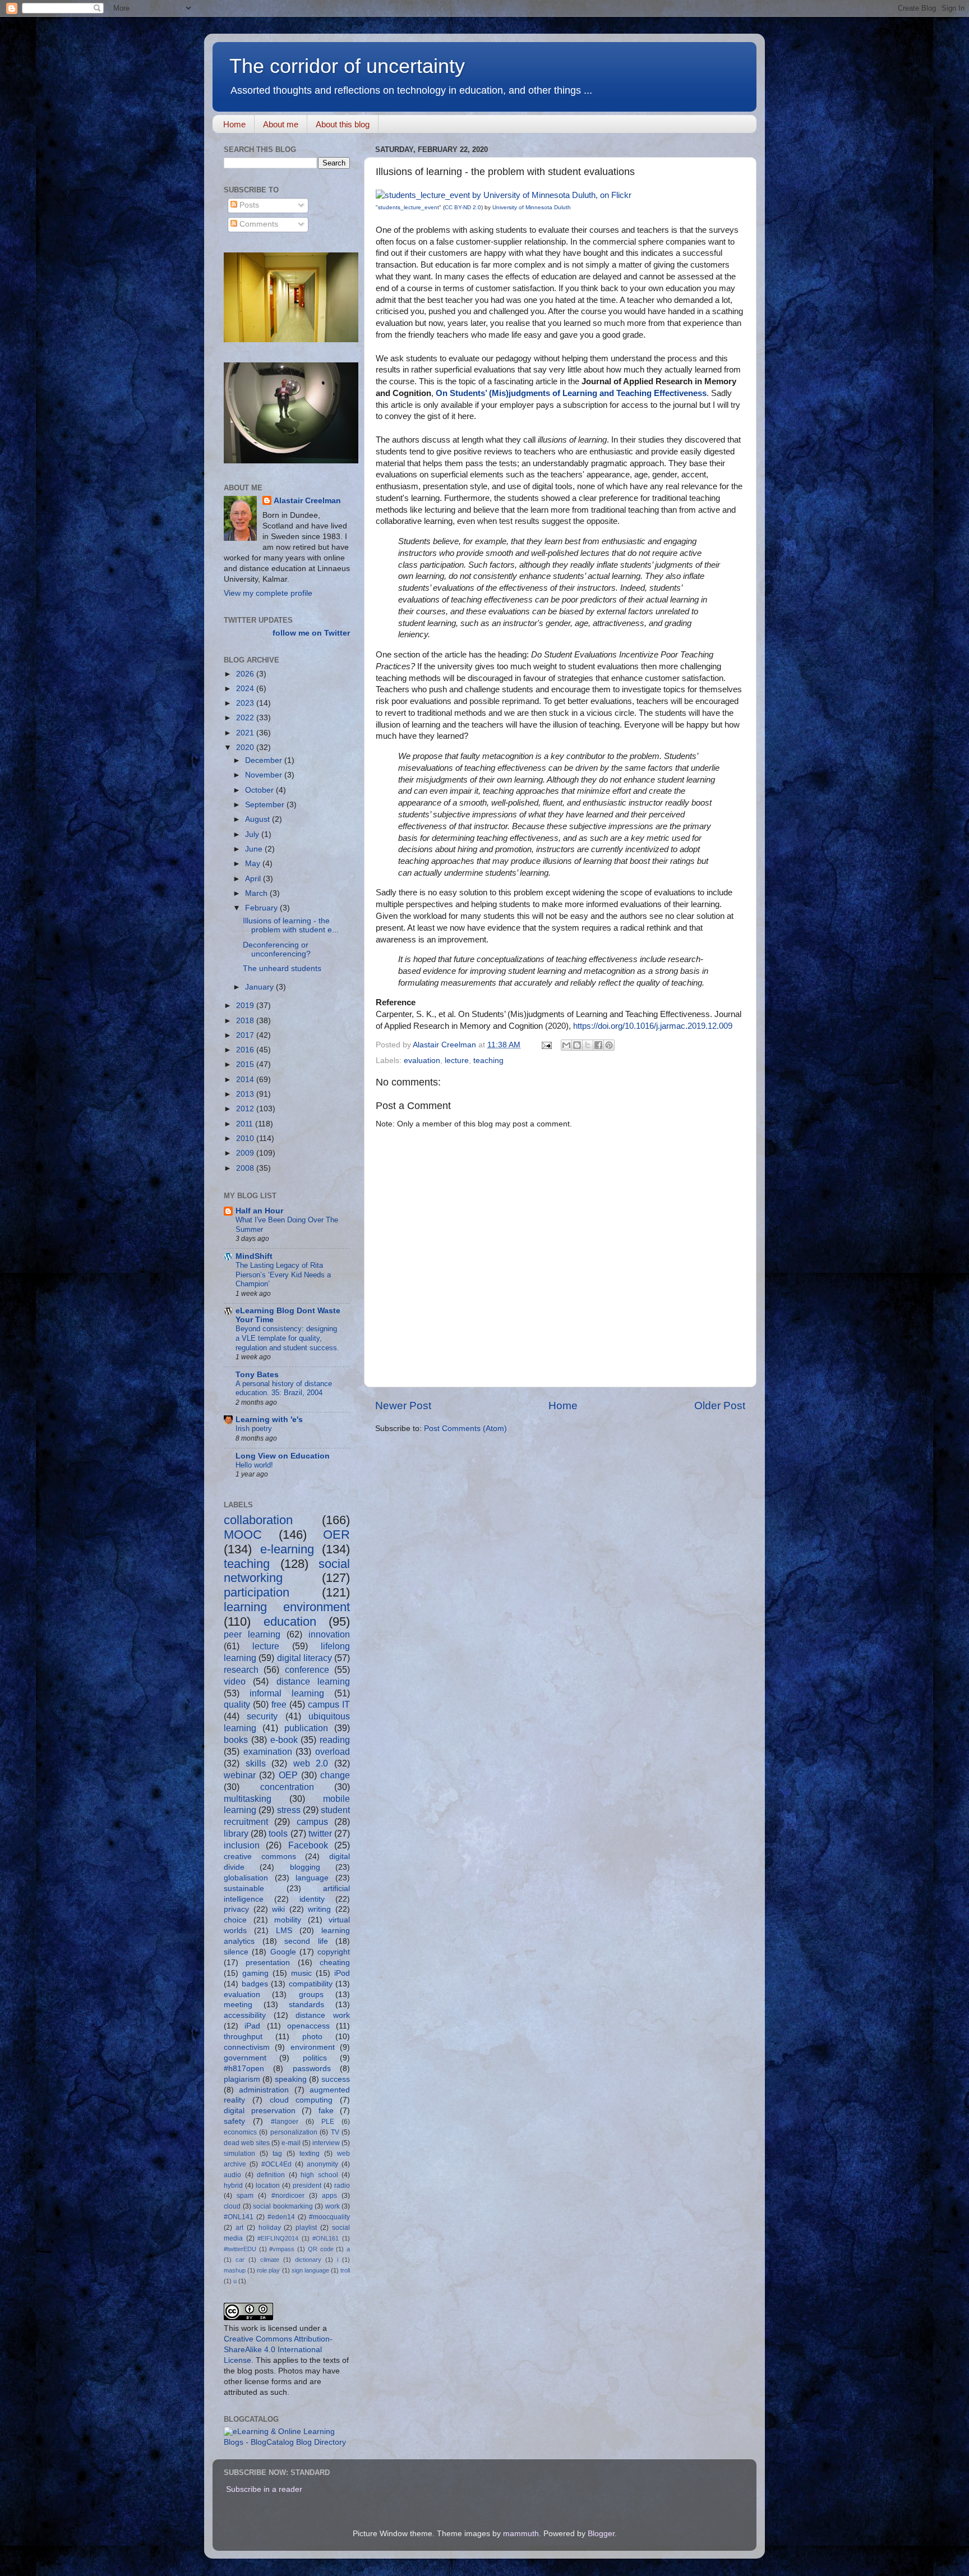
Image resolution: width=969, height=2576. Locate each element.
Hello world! (254, 1465)
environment (313, 2047)
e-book (284, 1740)
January (260, 987)
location (268, 2186)
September (266, 805)
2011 (246, 1124)
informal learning (287, 1693)
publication (306, 1728)
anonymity (322, 2164)
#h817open (244, 2069)
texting (310, 2154)
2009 (246, 1153)
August (259, 819)
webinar (240, 1775)
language (312, 1878)
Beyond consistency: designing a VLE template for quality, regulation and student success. (287, 1338)
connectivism (247, 2047)
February (262, 908)
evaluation (422, 1061)
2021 (246, 733)
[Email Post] (546, 1045)
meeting (238, 2005)
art (239, 2228)
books (236, 1740)
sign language (310, 2270)
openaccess (308, 2026)
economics (240, 2132)
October (260, 790)
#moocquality (329, 2217)
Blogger (601, 2534)
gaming (255, 1973)
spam (245, 2196)
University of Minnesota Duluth (532, 207)
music (301, 1973)
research (241, 1669)
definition (271, 2175)
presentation (268, 1963)
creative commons (260, 1857)
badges (255, 1984)
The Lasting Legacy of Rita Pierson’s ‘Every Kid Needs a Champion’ (283, 1275)
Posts (248, 205)
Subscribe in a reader (264, 2489)
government (245, 2058)
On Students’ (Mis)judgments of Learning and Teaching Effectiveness (571, 393)
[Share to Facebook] (598, 1045)
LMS (284, 1931)
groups (311, 1995)
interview (326, 2143)
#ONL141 (239, 2217)
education (290, 1622)
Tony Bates (257, 1375)
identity (312, 1899)
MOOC (243, 1535)
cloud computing (301, 2100)
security (262, 1716)
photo (312, 2037)
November (265, 775)
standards (306, 2005)
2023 (246, 703)
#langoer (285, 2122)
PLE (328, 2122)
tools (278, 1833)
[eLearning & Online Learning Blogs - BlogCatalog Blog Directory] (287, 2442)
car (240, 2260)
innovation (329, 1634)
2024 (246, 689)
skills (256, 1763)
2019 (246, 1006)
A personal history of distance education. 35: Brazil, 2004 (284, 1388)
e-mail (291, 2143)
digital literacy (304, 1658)
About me (281, 124)
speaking (291, 2079)
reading (335, 1740)
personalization (294, 2132)
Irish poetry (254, 1429)
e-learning (287, 1549)
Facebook (308, 1845)
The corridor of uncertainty (347, 66)
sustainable (244, 1889)
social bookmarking (283, 2206)
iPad (252, 2026)
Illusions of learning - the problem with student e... (291, 925)
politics (315, 2058)
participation (257, 1592)
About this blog (343, 124)
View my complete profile (268, 593)
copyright (334, 1952)
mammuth (521, 2534)
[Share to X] (588, 1045)
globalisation (246, 1878)
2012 (246, 1109)
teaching (488, 1061)
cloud (232, 2206)
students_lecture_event (409, 207)
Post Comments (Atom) (465, 1429)
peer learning (252, 1634)
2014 (246, 1080)
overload (333, 1751)
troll (345, 2270)
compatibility (311, 1984)
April (254, 879)
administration (264, 2090)
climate (270, 2260)
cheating (335, 1963)
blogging (305, 1867)
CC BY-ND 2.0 (463, 207)
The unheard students (282, 969)
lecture (457, 1061)
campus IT (329, 1704)
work (333, 2206)
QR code (321, 2249)
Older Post (720, 1406)
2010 (246, 1138)
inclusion (242, 1845)
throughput (243, 2037)
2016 (246, 1050)
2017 (246, 1035)
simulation (239, 2154)
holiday (270, 2228)
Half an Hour (259, 1211)
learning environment (287, 1607)
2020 (246, 748)
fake (326, 2111)
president (307, 2186)
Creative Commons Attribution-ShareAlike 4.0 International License (278, 2350)
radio (342, 2186)
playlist (306, 2228)
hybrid (233, 2186)
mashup (235, 2270)
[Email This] (566, 1045)
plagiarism (242, 2079)
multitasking (248, 1798)
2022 (246, 718)
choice (235, 1920)
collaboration (258, 1520)
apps (329, 2196)
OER (336, 1535)
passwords (312, 2069)
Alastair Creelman (307, 501)
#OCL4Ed (276, 2164)
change (335, 1775)
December (265, 760)
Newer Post (403, 1406)
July (253, 834)
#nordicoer (288, 2196)
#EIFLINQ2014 (278, 2238)
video (235, 1681)
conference (307, 1669)
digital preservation (260, 2111)
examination (268, 1751)
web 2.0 (311, 1763)
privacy (236, 1909)
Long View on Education (283, 1456)
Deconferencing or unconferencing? (277, 949)
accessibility (245, 2015)
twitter (320, 1833)
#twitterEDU (240, 2249)
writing (319, 1909)
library (236, 1833)
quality (237, 1704)
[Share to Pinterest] (609, 1045)
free (279, 1704)
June (255, 849)
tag (277, 2154)
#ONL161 (326, 2238)
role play (268, 2270)
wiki (278, 1909)
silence (236, 1952)
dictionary (308, 2260)
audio (232, 2175)
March (257, 893)
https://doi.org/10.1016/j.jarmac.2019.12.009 (653, 1026)
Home (234, 124)
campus (312, 1821)
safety (234, 2121)
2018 (246, 1021)
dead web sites (247, 2143)
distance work (323, 2015)
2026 (246, 674)
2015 (246, 1064)
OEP (288, 1775)
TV (335, 2132)
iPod (342, 1973)
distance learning (313, 1681)
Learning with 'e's (269, 1420)
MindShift (254, 1256)
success (336, 2079)
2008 (246, 1168)
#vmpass (282, 2249)
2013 (246, 1094)
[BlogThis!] (577, 1045)
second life (306, 1941)
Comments (258, 224)
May (254, 864)
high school (319, 2175)
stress (289, 1810)
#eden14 (281, 2217)
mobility (288, 1920)
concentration (287, 1787)
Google (283, 1952)
